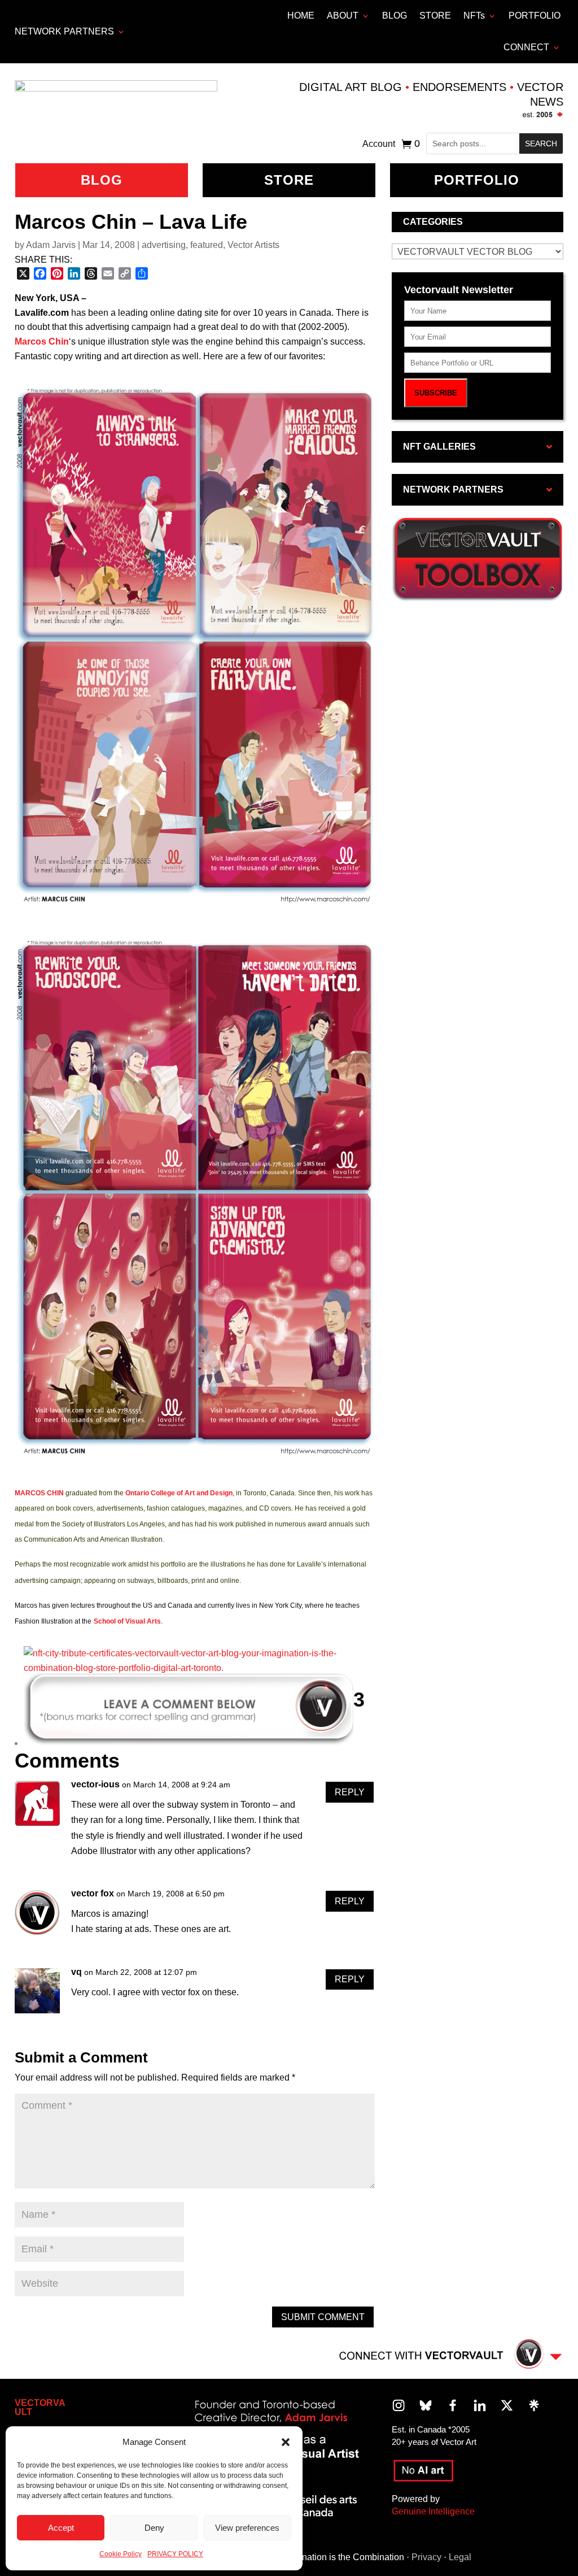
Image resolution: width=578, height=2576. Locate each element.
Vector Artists (253, 245)
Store (289, 180)
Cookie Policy (121, 2554)
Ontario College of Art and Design (179, 1493)
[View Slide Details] (189, 1668)
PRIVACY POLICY (175, 2554)
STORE (435, 16)
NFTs (474, 16)
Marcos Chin (42, 341)
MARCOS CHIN (39, 1493)
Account (379, 144)
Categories (433, 222)
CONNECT (526, 47)
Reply (350, 1792)
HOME (301, 16)
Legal (460, 2557)
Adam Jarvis (51, 245)
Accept (61, 2528)
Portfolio (477, 180)
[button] (286, 2442)
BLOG (395, 16)
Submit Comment (323, 2317)
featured (207, 245)
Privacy (426, 2557)
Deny (154, 2528)
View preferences (247, 2528)
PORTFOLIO (535, 16)
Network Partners (64, 31)
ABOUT (343, 16)
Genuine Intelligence (433, 2511)
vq (76, 1972)
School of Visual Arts (127, 1621)
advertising (164, 245)
